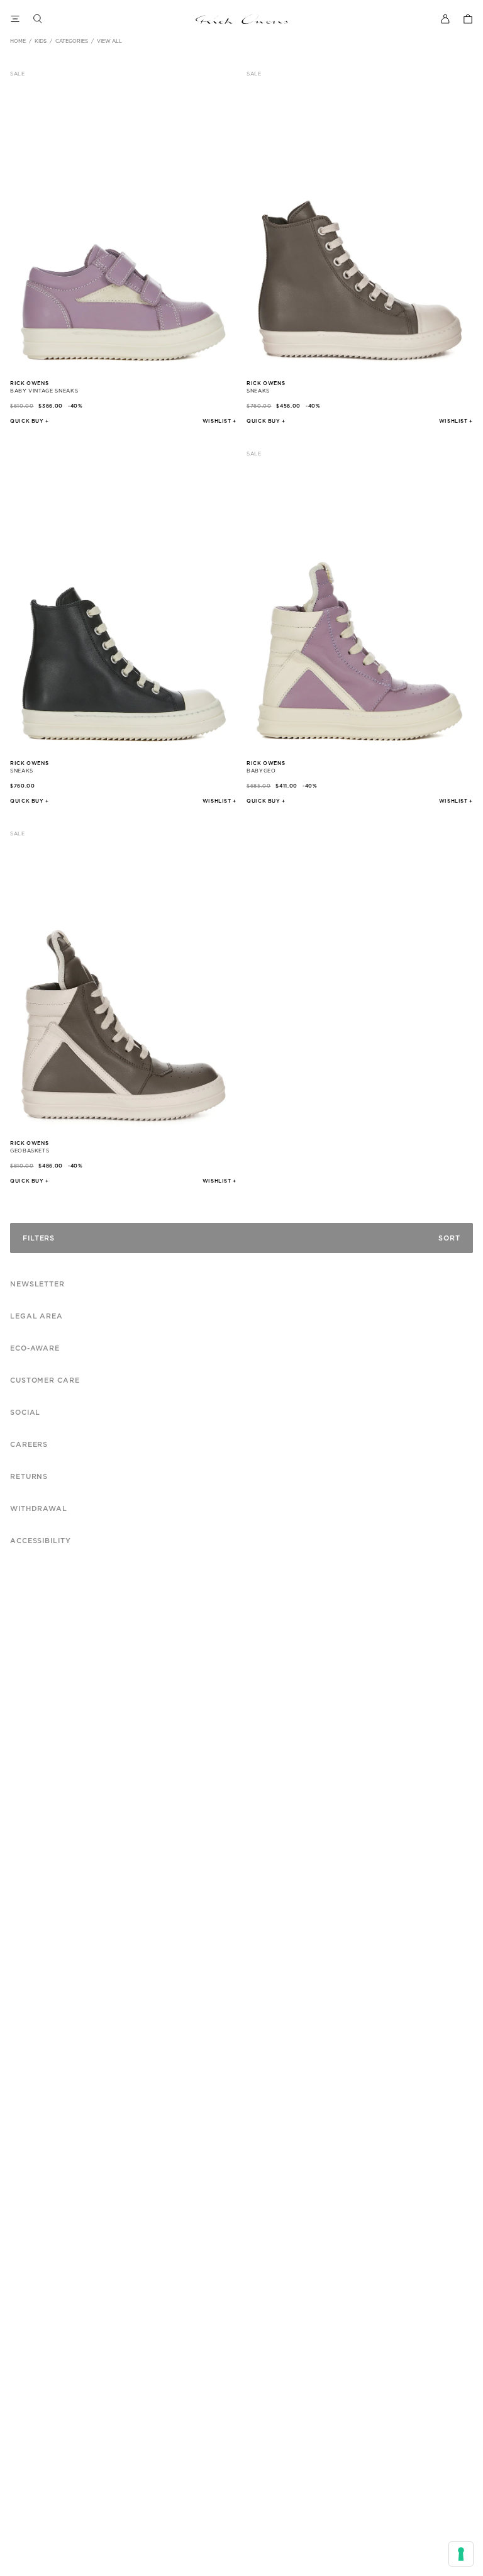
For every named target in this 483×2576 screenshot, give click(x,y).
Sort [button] (449, 1238)
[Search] (38, 19)
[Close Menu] (15, 19)
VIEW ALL (109, 42)
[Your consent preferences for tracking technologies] (461, 2554)
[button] (219, 421)
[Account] (445, 19)
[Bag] (468, 19)
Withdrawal (39, 1509)
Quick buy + (30, 421)
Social (25, 1413)
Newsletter (37, 1284)
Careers (29, 1445)
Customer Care (45, 1380)
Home (18, 42)
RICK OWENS (29, 384)
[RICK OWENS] (242, 19)
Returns (29, 1477)
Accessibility (40, 1541)
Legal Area (36, 1316)
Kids (41, 42)
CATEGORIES (72, 42)
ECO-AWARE (35, 1348)
